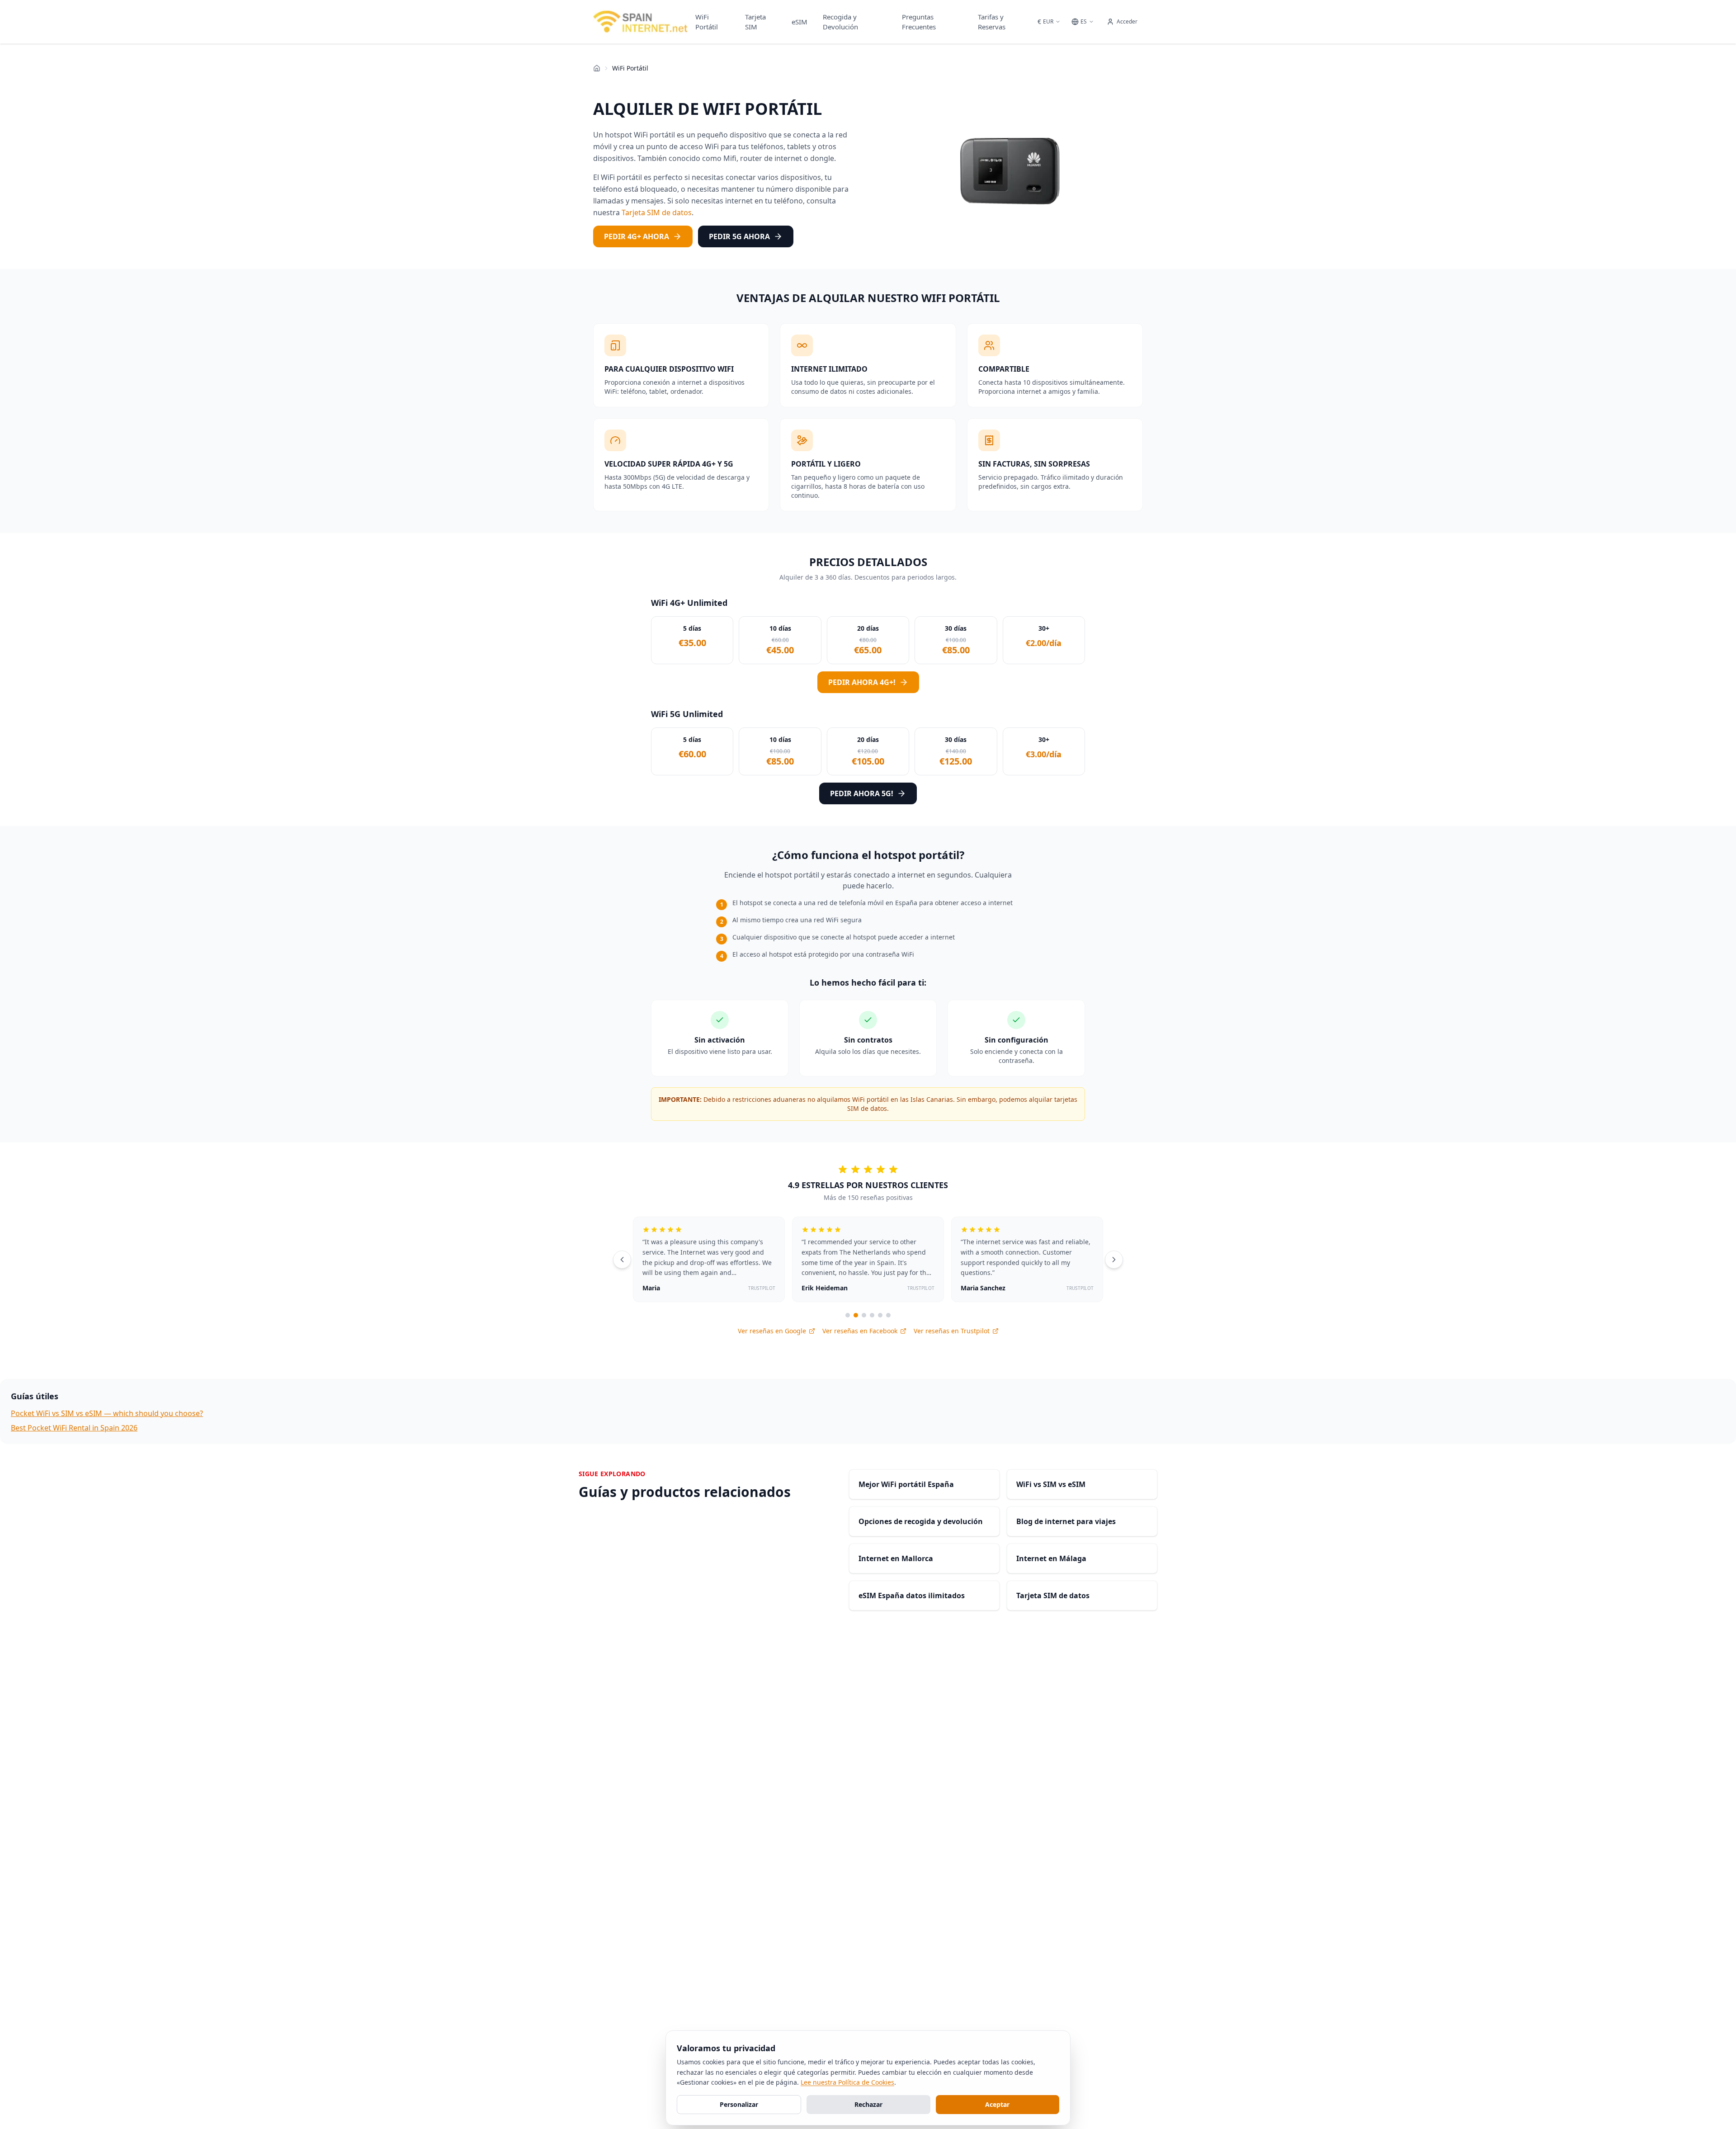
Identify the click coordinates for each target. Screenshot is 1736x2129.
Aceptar (997, 2104)
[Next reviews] (1114, 1260)
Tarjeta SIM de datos (657, 212)
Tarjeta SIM (755, 22)
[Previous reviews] (622, 1260)
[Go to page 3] (864, 1315)
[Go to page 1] (848, 1315)
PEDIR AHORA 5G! (862, 793)
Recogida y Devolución (840, 22)
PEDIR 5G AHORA (739, 236)
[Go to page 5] (880, 1315)
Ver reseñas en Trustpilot (952, 1331)
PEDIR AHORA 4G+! (862, 682)
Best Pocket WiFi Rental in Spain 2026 (74, 1428)
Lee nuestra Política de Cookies (847, 2082)
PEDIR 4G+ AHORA (637, 236)
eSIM (800, 22)
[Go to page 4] (872, 1315)
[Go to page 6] (888, 1315)
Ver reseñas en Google (772, 1331)
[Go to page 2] (856, 1315)
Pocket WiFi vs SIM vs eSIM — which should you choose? (107, 1413)
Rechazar (868, 2104)
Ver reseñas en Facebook (860, 1331)
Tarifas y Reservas (992, 22)
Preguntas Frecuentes (919, 22)
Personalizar (739, 2104)
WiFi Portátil (707, 22)
